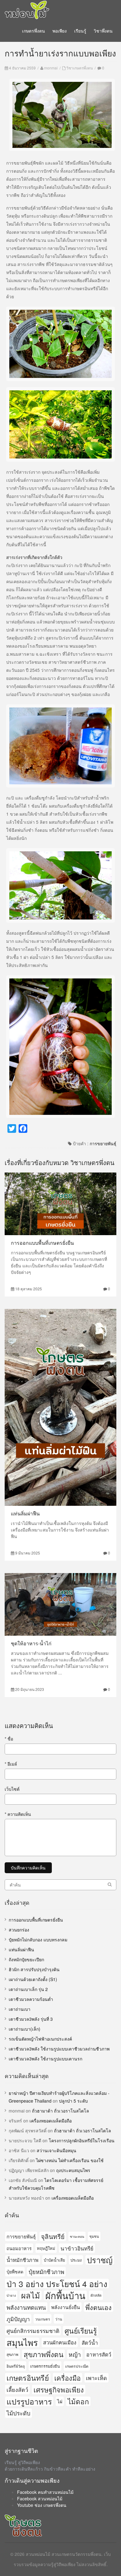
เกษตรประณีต (77, 2366)
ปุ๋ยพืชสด (15, 2272)
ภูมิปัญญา (18, 2319)
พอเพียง (60, 31)
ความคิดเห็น (18, 1814)
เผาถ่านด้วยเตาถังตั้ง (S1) (33, 1979)
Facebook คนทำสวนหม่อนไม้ (45, 2492)
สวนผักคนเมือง (60, 2342)
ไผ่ (60, 2401)
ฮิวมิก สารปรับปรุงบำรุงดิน (34, 1969)
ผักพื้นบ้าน (65, 2295)
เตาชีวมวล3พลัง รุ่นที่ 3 (31, 2019)
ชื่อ (9, 1739)
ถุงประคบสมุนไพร (73, 2170)
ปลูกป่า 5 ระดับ (73, 2101)
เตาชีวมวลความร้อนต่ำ (31, 1999)
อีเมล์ (11, 1764)
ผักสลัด (96, 2295)
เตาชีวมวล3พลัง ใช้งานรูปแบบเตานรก (45, 2059)
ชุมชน (94, 2236)
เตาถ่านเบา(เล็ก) (25, 2029)
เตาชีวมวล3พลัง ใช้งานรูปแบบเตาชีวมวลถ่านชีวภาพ (59, 2049)
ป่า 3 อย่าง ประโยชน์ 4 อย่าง (57, 2283)
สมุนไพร (22, 2342)
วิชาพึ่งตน (103, 31)
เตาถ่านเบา (20, 2009)
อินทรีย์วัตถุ (16, 2366)
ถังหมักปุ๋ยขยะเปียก (26, 1959)
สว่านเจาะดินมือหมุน (56, 2150)
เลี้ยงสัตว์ (17, 2389)
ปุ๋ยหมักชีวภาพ (46, 2272)
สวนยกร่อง (19, 1930)
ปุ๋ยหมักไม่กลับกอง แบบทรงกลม (38, 1940)
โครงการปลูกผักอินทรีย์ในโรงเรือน (82, 2140)
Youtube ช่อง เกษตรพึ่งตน (42, 2505)
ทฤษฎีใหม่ (46, 2248)
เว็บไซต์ (12, 1789)
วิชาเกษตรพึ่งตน (80, 68)
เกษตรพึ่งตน (34, 31)
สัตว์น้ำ (90, 2342)
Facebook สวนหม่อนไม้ (40, 2498)
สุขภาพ (12, 2354)
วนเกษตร (43, 2319)
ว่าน (59, 2319)
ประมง (76, 2260)
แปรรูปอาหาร (29, 2401)
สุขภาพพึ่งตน (43, 2354)
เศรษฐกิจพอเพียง (59, 2390)
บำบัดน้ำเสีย (54, 2260)
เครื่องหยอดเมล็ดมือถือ (51, 2121)
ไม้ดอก (78, 2401)
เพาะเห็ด (96, 2378)
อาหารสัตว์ (99, 2354)
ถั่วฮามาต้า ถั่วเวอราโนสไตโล (60, 2111)
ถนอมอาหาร (19, 2248)
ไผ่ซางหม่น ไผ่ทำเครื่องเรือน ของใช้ (70, 2160)
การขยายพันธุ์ (103, 1143)
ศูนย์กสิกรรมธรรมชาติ (33, 2331)
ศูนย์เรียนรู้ (81, 2330)
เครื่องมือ (67, 2378)
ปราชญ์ (100, 2260)
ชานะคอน (77, 2236)
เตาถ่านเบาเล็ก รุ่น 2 (28, 1989)
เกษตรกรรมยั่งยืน (45, 2366)
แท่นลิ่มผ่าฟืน (25, 1513)
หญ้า (75, 2354)
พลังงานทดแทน (26, 2307)
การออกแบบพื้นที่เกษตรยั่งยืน (42, 1243)
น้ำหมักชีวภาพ (22, 2260)
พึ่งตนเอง (99, 2307)
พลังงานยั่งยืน (66, 2307)
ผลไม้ (31, 2295)
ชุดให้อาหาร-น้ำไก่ (31, 1643)
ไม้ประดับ (18, 2413)
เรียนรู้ (80, 31)
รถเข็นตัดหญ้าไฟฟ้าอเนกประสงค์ (40, 2039)
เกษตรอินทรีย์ (28, 2378)
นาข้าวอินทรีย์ (77, 2248)
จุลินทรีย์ (53, 2236)
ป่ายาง (11, 2295)
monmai (51, 68)
